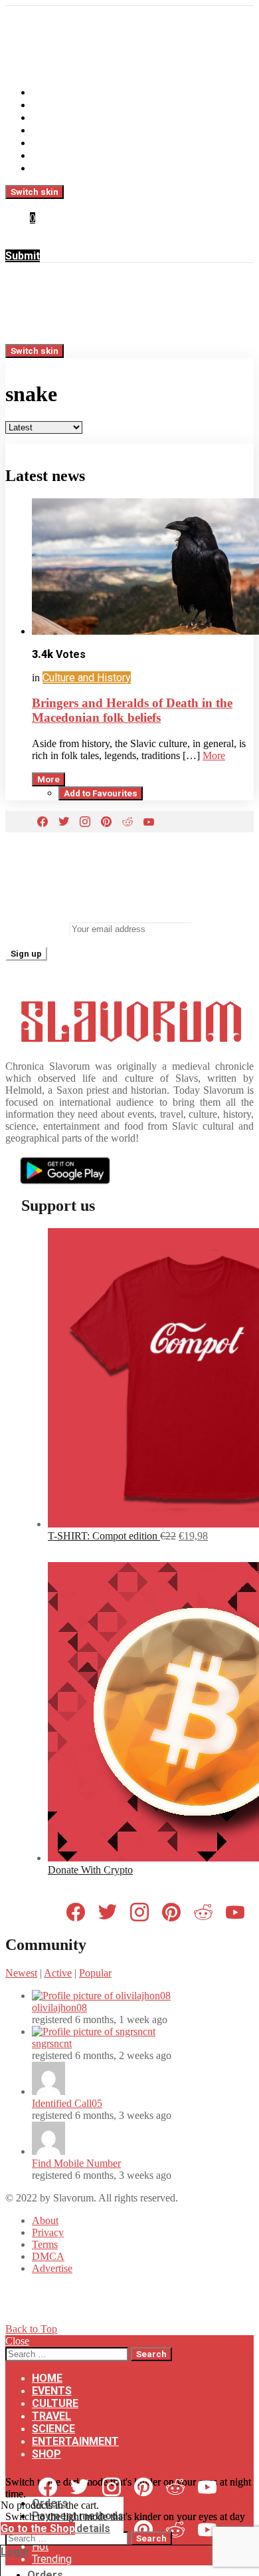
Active (58, 1973)
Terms (45, 2244)
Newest (21, 1973)
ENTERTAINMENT (75, 155)
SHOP (46, 168)
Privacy (48, 2232)
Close (17, 2341)
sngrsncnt (52, 2043)
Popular (95, 1973)
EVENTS (52, 105)
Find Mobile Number (76, 2163)
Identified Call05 (67, 2103)
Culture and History (87, 678)
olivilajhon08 (59, 2008)
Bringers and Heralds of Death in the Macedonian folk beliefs (132, 710)
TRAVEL (51, 130)
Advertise (52, 2268)
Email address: (36, 928)
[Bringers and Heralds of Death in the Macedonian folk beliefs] (143, 568)
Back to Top (31, 2329)
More (214, 755)
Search (151, 2354)
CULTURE (55, 117)
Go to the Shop (38, 2528)
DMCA (48, 2256)
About (45, 2220)
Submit (23, 256)
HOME (47, 92)
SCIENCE (53, 143)
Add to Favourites (101, 793)
